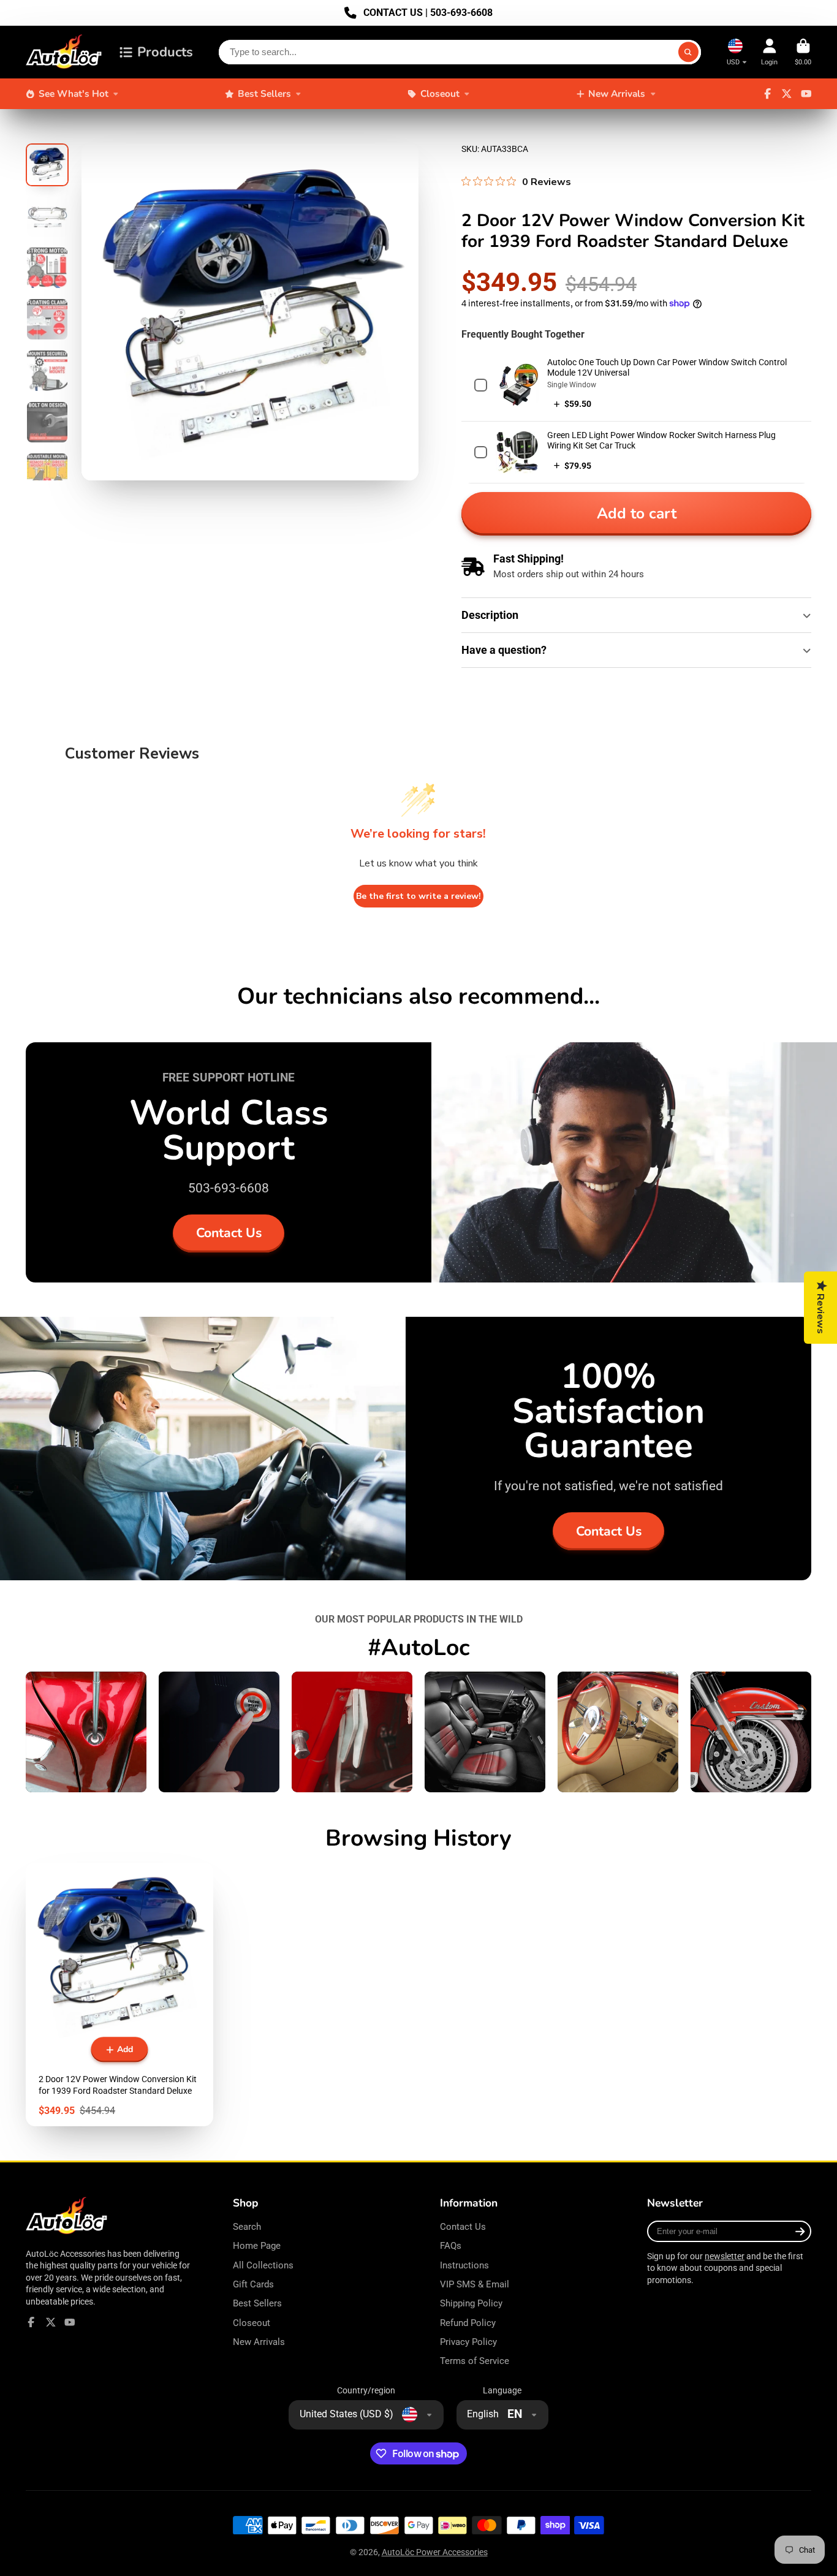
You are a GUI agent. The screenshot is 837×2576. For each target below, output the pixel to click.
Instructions (464, 2265)
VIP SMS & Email (475, 2284)
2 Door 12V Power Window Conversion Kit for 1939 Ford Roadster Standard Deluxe (119, 1995)
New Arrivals (617, 93)
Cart (803, 52)
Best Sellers (264, 93)
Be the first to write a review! (418, 896)
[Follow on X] (787, 94)
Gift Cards (253, 2284)
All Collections (263, 2265)
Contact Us (229, 1233)
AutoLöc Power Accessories (435, 2552)
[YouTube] (806, 94)
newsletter (725, 2256)
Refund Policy (468, 2323)
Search (247, 2227)
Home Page (257, 2246)
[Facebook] (768, 94)
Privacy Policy (468, 2342)
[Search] (689, 52)
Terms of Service (475, 2361)
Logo (64, 52)
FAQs (451, 2246)
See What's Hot (74, 93)
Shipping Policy (471, 2303)
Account (769, 52)
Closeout (440, 93)
